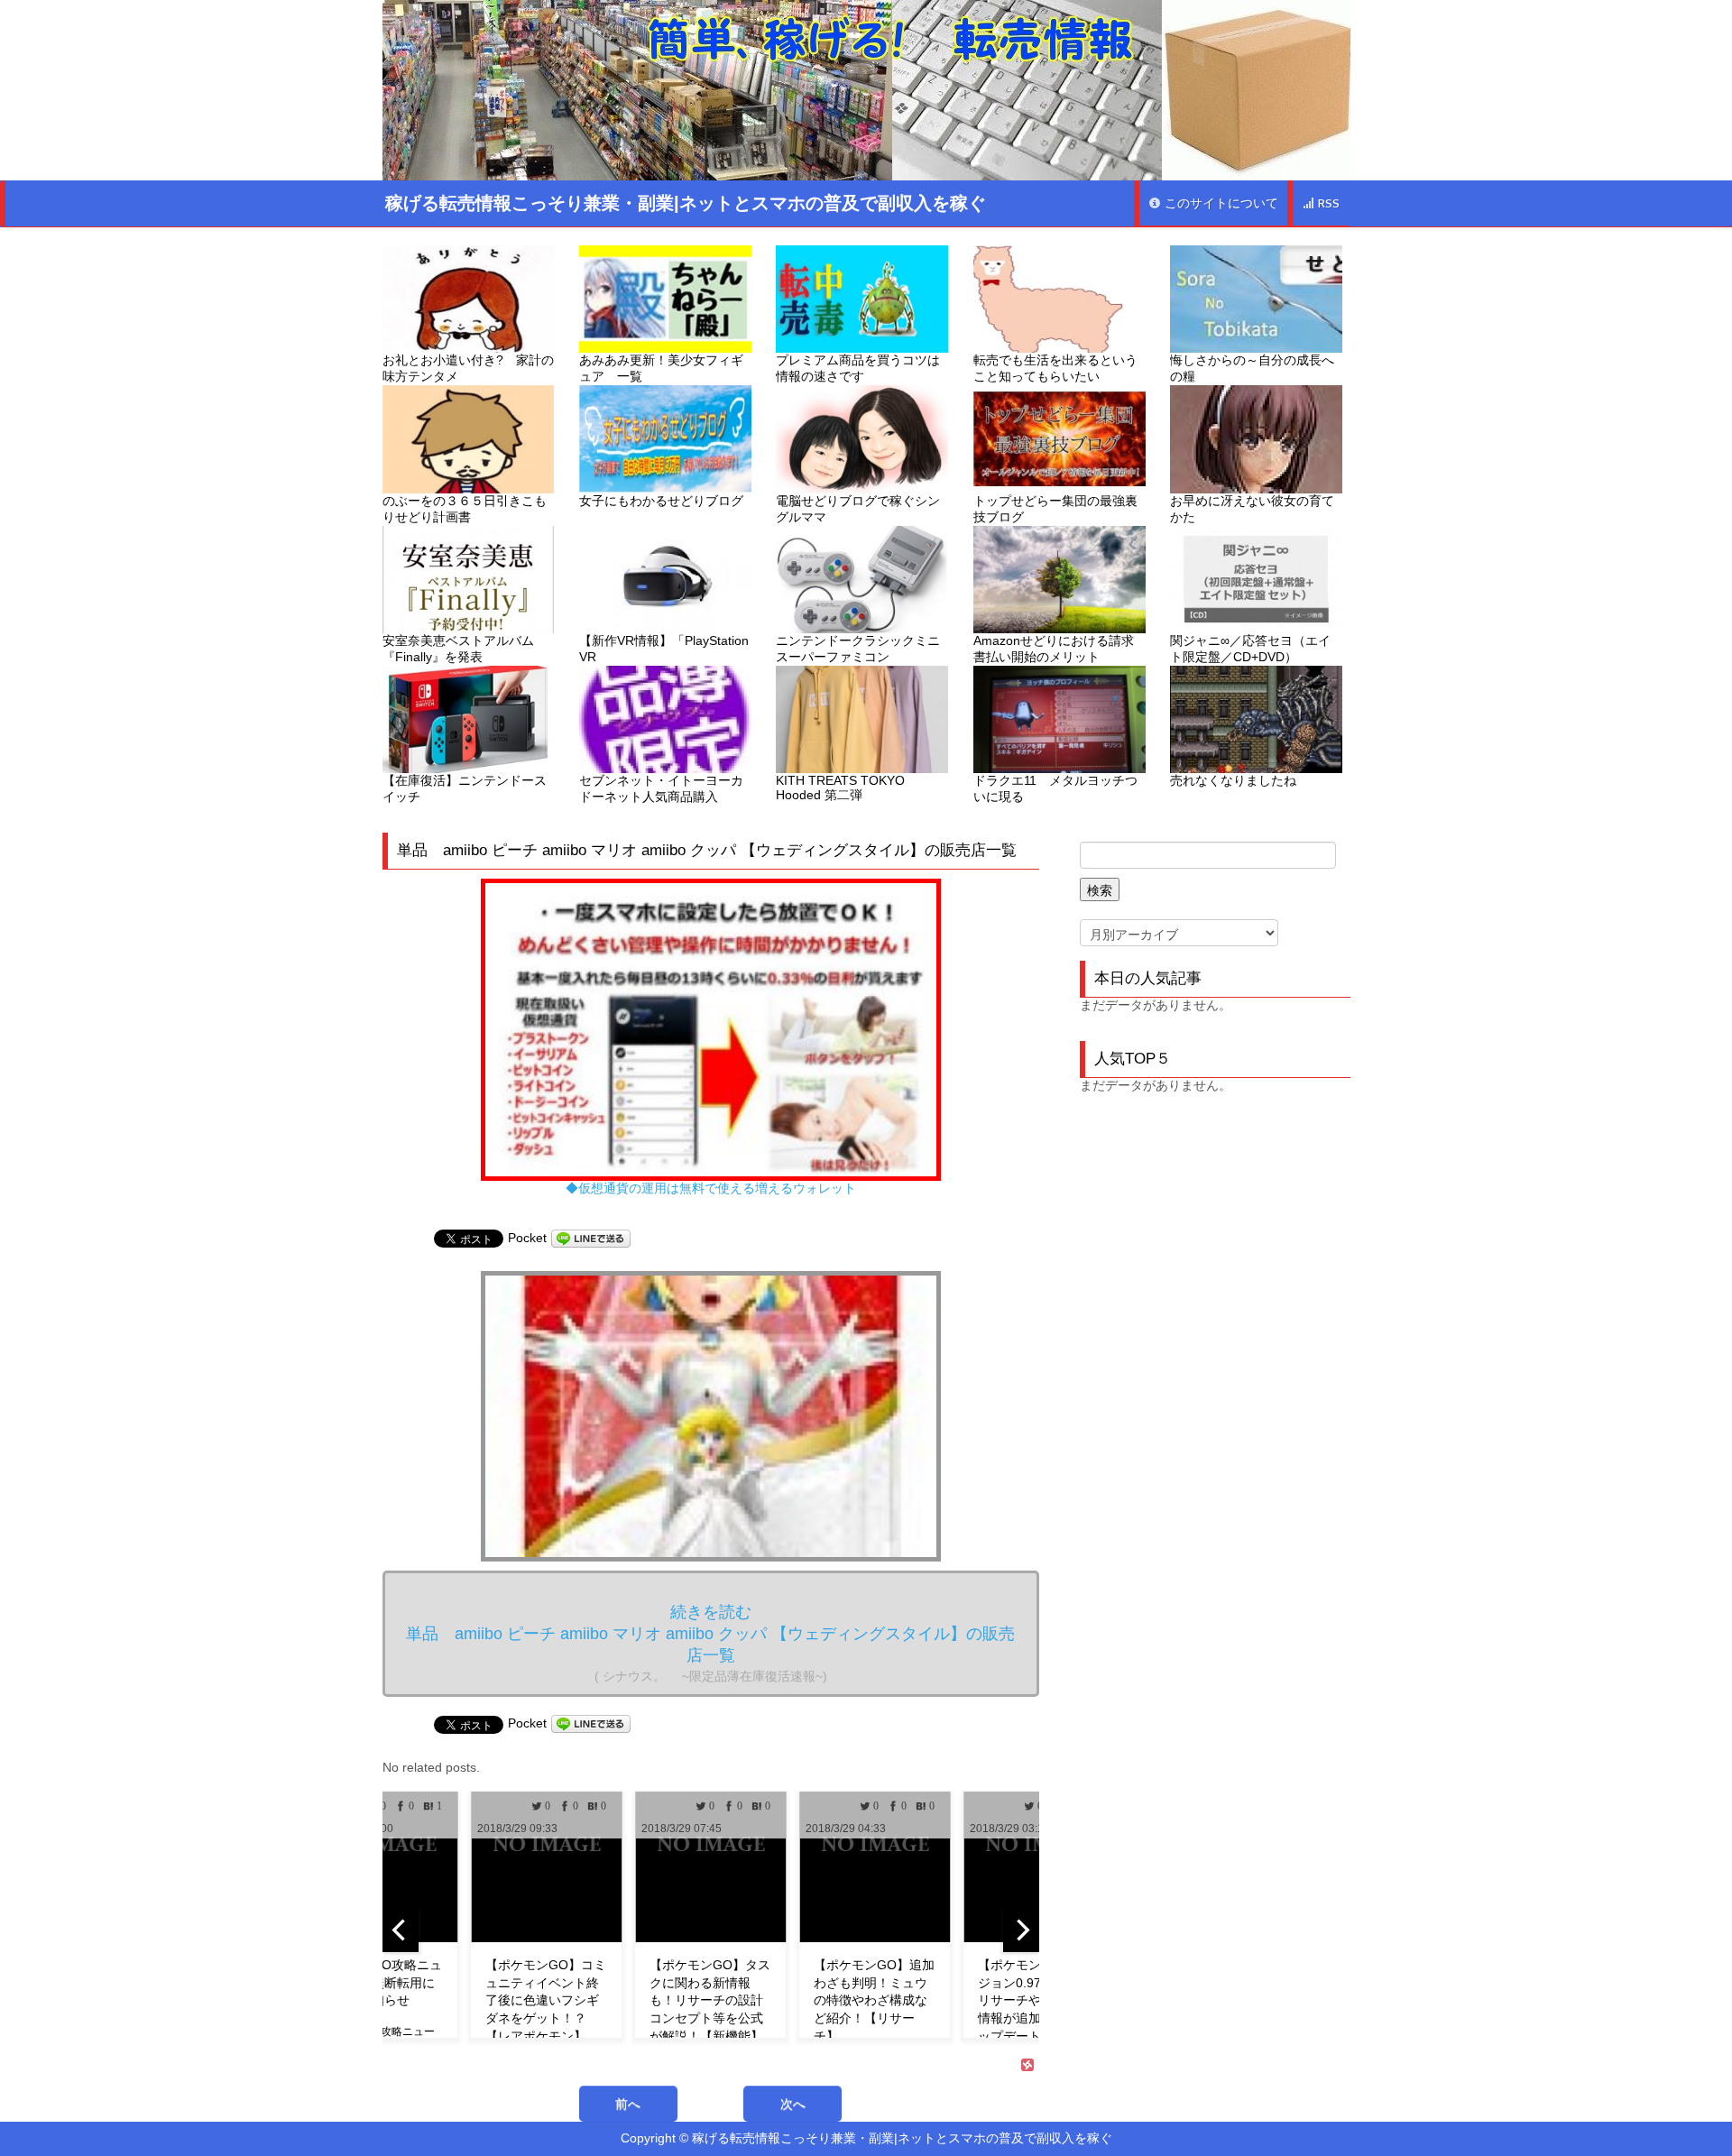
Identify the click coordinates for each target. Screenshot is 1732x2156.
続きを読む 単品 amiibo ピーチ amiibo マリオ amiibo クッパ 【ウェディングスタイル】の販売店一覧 (710, 1643)
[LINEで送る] (591, 1238)
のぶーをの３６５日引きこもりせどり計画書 (465, 509)
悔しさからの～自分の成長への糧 (1252, 368)
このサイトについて (1220, 203)
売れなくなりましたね (1233, 780)
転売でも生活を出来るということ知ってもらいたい (1055, 368)
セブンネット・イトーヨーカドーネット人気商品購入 (661, 788)
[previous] (401, 1930)
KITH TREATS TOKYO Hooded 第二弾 (840, 788)
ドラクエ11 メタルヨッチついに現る (1055, 788)
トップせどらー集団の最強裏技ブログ (1055, 509)
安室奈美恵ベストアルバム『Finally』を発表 (458, 649)
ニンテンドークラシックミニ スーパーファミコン (862, 649)
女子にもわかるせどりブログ (661, 501)
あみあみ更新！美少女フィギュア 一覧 (661, 368)
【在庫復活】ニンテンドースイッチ (465, 788)
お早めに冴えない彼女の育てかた (1252, 509)
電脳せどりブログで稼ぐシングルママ (858, 509)
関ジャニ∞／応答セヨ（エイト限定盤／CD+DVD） (1250, 649)
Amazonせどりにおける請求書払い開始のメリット (1054, 649)
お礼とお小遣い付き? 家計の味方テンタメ (468, 368)
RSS (1327, 203)
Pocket (527, 1238)
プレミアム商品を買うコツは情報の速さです (858, 368)
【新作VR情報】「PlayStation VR (664, 649)
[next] (1021, 1930)
